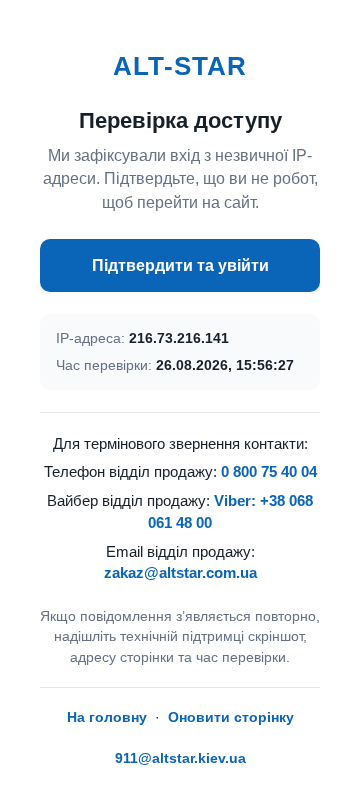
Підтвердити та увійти (180, 265)
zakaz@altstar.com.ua (180, 572)
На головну (107, 717)
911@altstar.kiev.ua (180, 758)
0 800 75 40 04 (269, 471)
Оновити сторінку (231, 717)
